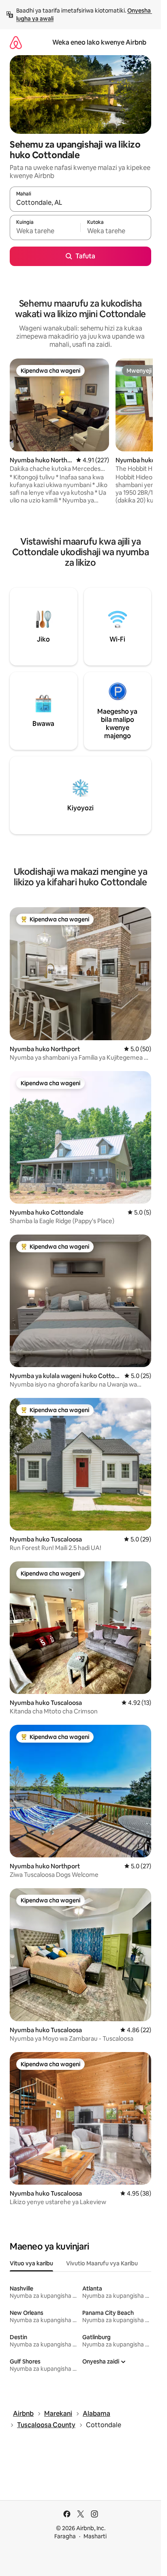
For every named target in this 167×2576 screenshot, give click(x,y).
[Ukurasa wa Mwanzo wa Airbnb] (16, 42)
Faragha (65, 2536)
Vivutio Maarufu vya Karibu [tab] (102, 2263)
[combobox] (80, 203)
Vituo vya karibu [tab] (31, 2263)
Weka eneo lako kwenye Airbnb (99, 42)
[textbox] (45, 231)
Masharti (95, 2536)
